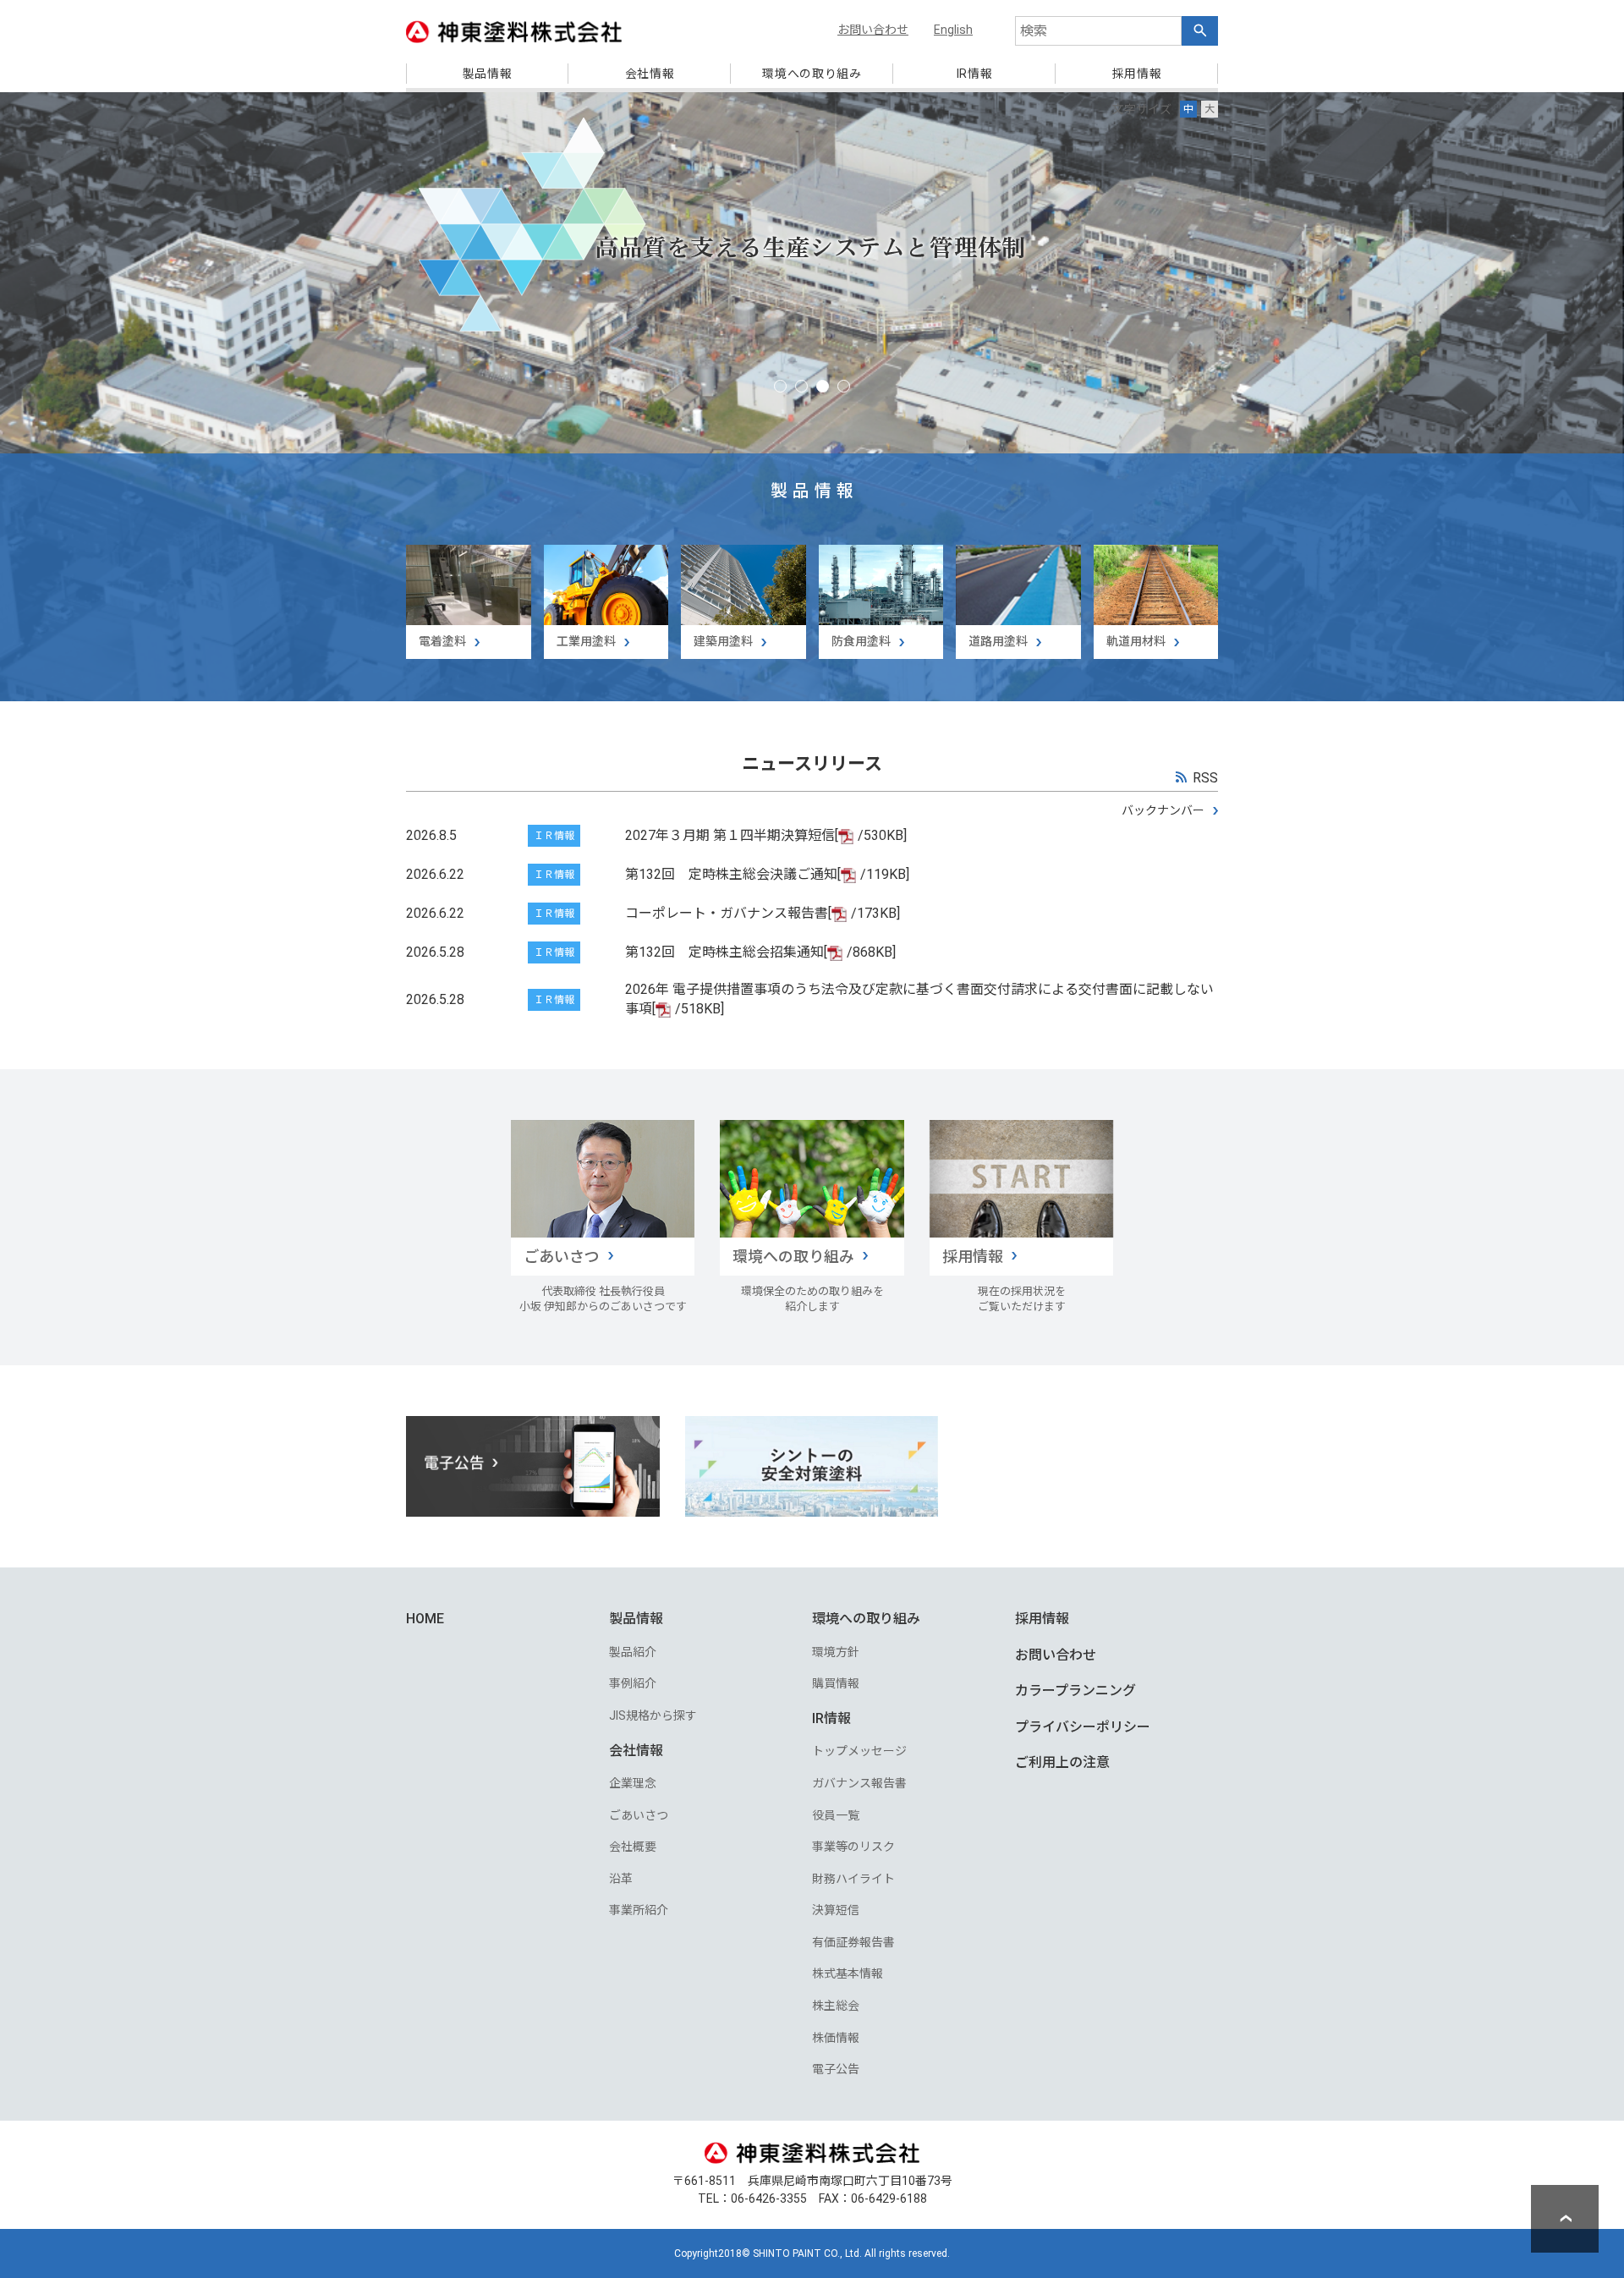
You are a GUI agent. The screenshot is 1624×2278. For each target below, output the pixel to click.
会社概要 (633, 1847)
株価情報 (836, 2038)
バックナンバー (1163, 810)
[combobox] (1098, 31)
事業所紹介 (639, 1910)
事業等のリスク (853, 1847)
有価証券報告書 (853, 1942)
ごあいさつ (639, 1815)
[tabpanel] (812, 397)
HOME (425, 1619)
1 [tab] (780, 386)
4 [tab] (844, 386)
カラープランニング (1075, 1691)
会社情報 (636, 1751)
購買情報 (836, 1683)
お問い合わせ (1056, 1655)
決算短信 (836, 1910)
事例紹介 (633, 1683)
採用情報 (1042, 1619)
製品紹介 (633, 1652)
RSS (1205, 778)
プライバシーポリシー (1083, 1727)
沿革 (621, 1879)
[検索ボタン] (1200, 31)
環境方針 (836, 1652)
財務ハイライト (853, 1879)
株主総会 (836, 2006)
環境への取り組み (866, 1619)
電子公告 (836, 2069)
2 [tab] (801, 386)
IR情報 (831, 1718)
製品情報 (636, 1619)
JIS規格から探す (653, 1715)
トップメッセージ (859, 1751)
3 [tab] (823, 386)
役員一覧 (836, 1815)
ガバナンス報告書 (859, 1783)
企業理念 (633, 1783)
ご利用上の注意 (1062, 1762)
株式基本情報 (848, 1973)
